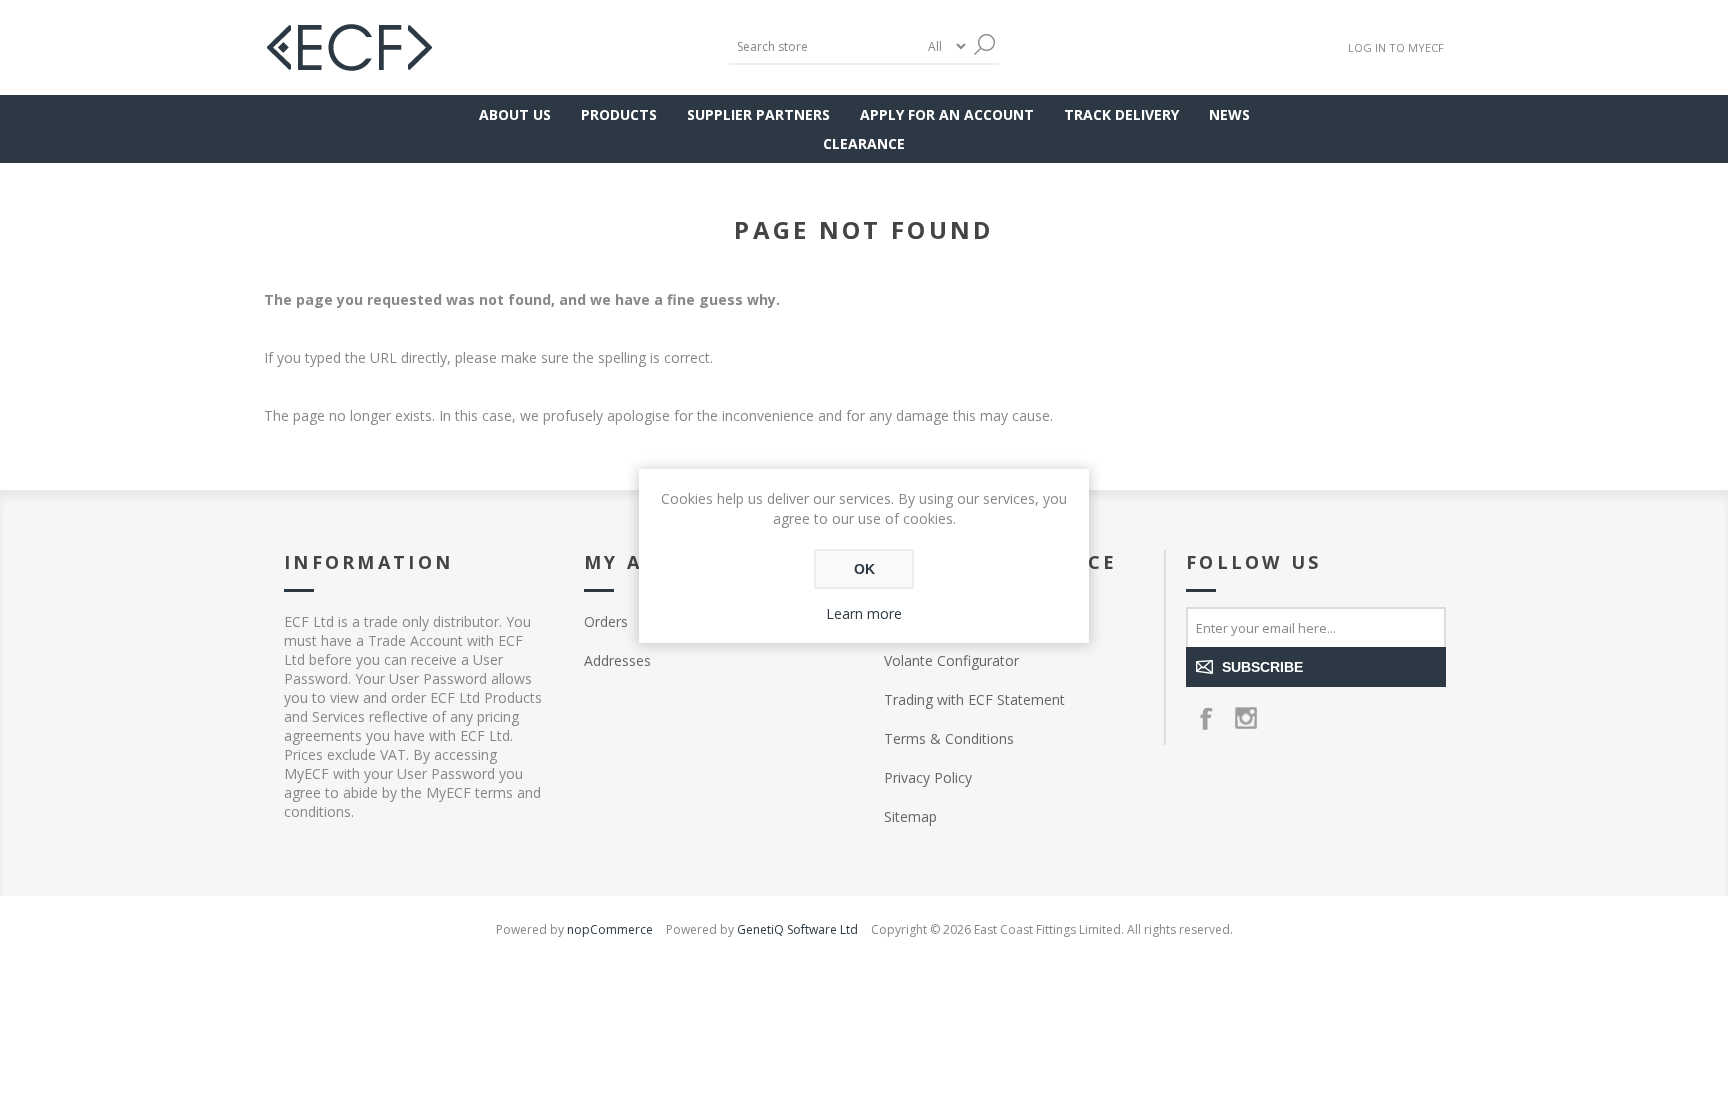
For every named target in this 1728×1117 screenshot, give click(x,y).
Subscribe (1262, 667)
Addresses (617, 660)
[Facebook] (1206, 718)
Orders (606, 621)
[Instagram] (1246, 718)
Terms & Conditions (949, 738)
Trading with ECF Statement (974, 699)
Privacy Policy (928, 777)
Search (984, 44)
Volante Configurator (951, 660)
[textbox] (824, 46)
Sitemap (910, 816)
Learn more (864, 613)
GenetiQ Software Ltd (797, 929)
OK (864, 569)
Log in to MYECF (1396, 47)
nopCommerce (610, 929)
